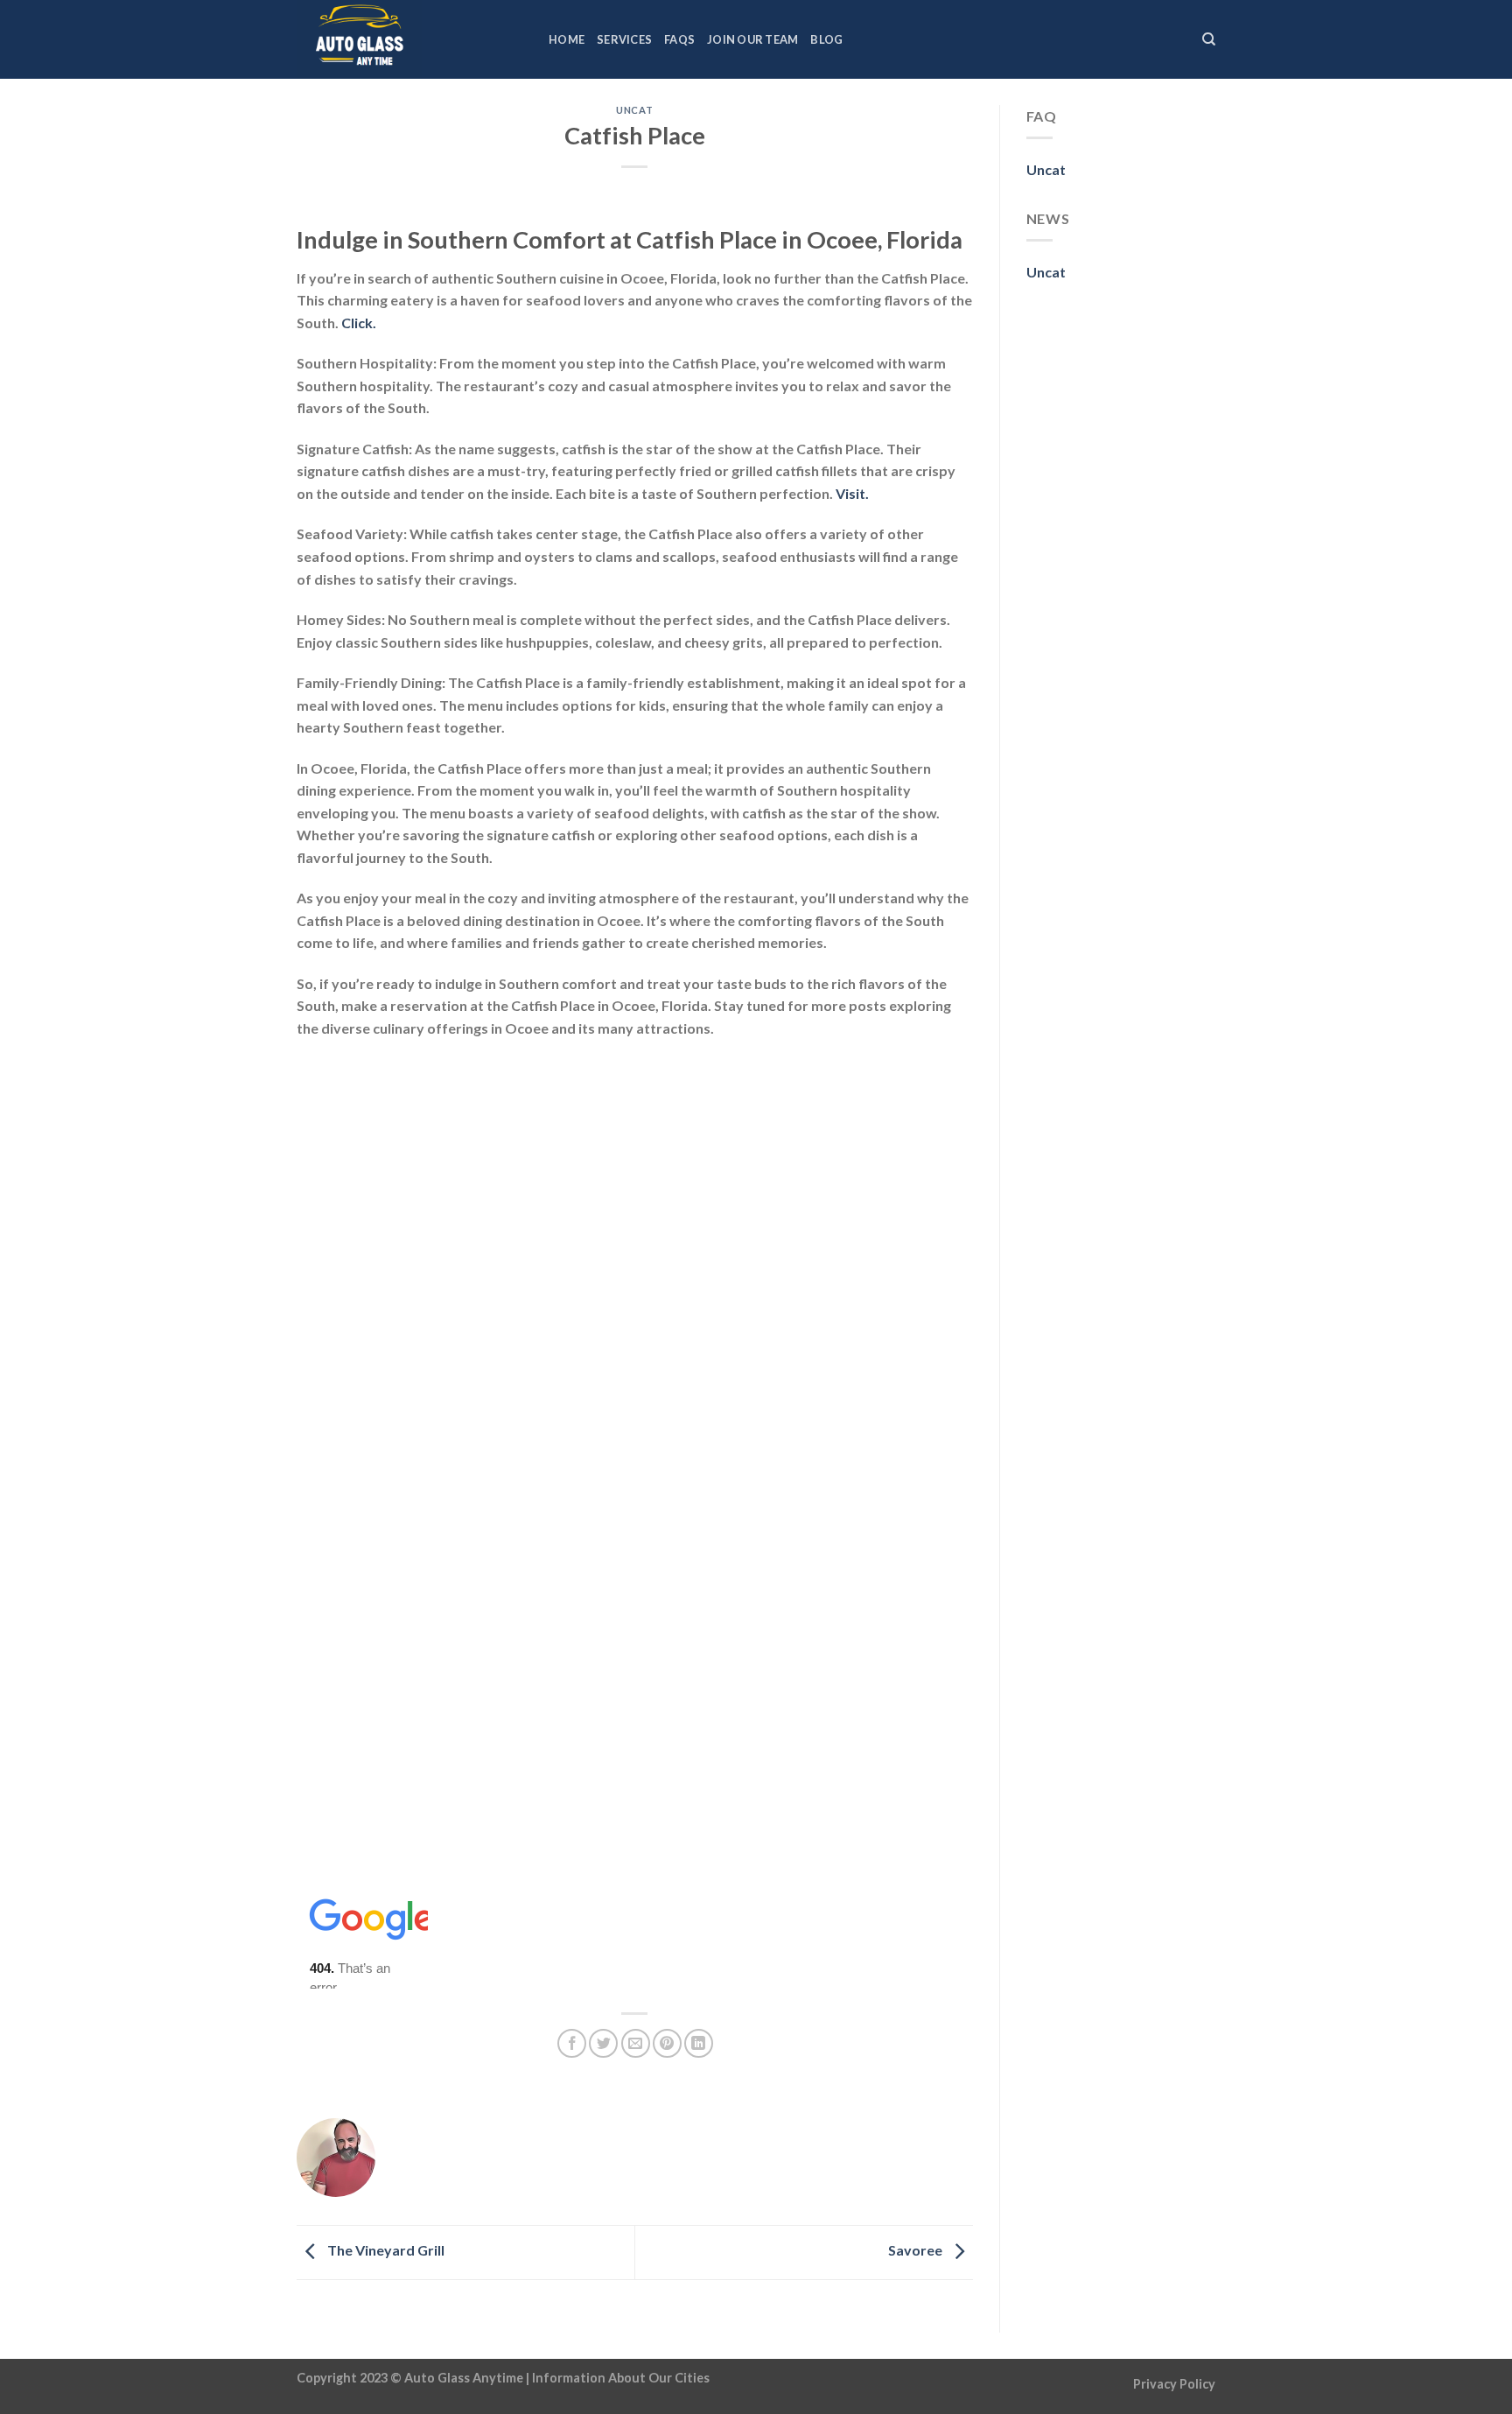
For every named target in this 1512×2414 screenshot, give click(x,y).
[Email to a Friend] (636, 2043)
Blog (826, 39)
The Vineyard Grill (385, 2251)
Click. (359, 323)
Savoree (917, 2251)
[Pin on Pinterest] (667, 2043)
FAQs (679, 39)
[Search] (1209, 39)
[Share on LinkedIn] (699, 2043)
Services (624, 39)
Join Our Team (752, 39)
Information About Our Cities (621, 2378)
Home (567, 39)
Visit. (852, 493)
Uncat (634, 110)
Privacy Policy (1174, 2384)
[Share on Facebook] (572, 2043)
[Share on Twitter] (603, 2043)
